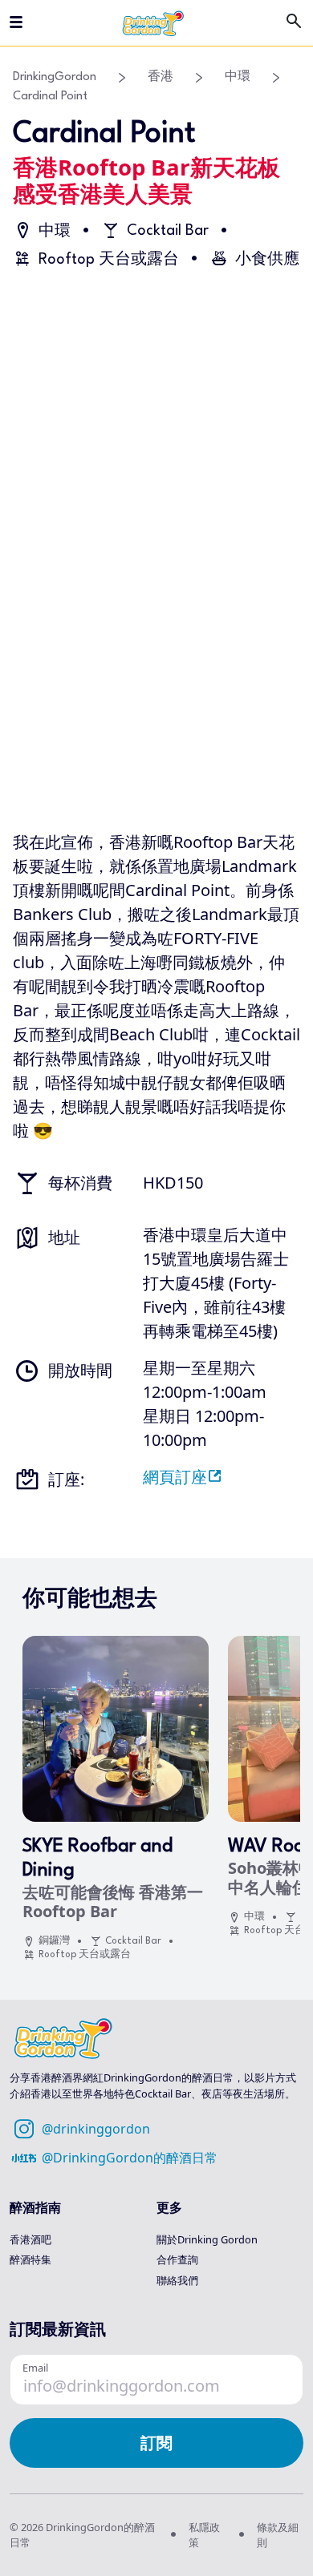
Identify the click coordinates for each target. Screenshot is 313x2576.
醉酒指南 (35, 2207)
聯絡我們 (177, 2280)
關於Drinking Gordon (207, 2239)
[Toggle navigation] (16, 23)
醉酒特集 (30, 2259)
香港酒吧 (30, 2239)
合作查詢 (177, 2259)
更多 (169, 2207)
